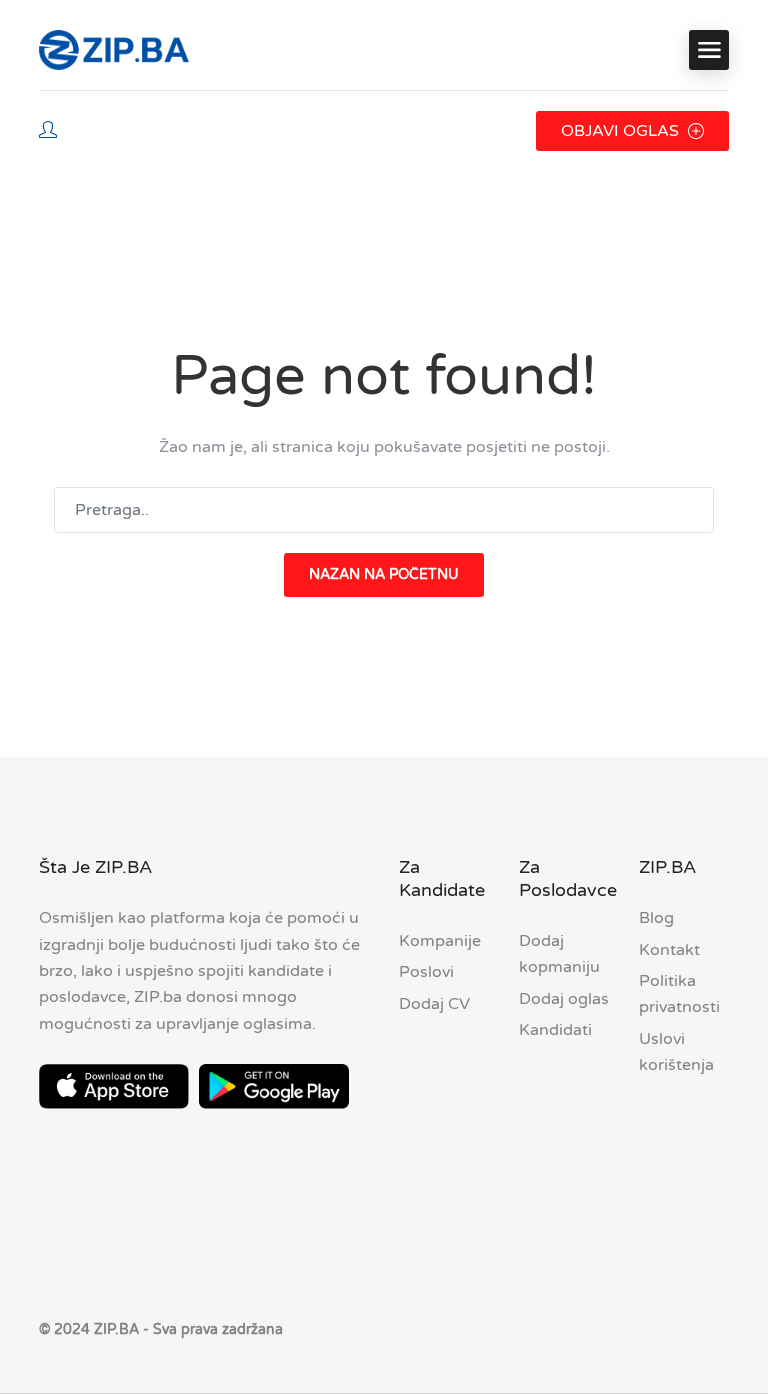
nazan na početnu (384, 574)
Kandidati (555, 1030)
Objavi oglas (622, 131)
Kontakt (669, 950)
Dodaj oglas (564, 999)
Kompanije (440, 941)
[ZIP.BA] (114, 50)
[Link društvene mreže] (711, 1327)
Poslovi (426, 972)
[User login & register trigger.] (48, 131)
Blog (656, 918)
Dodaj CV (434, 1004)
